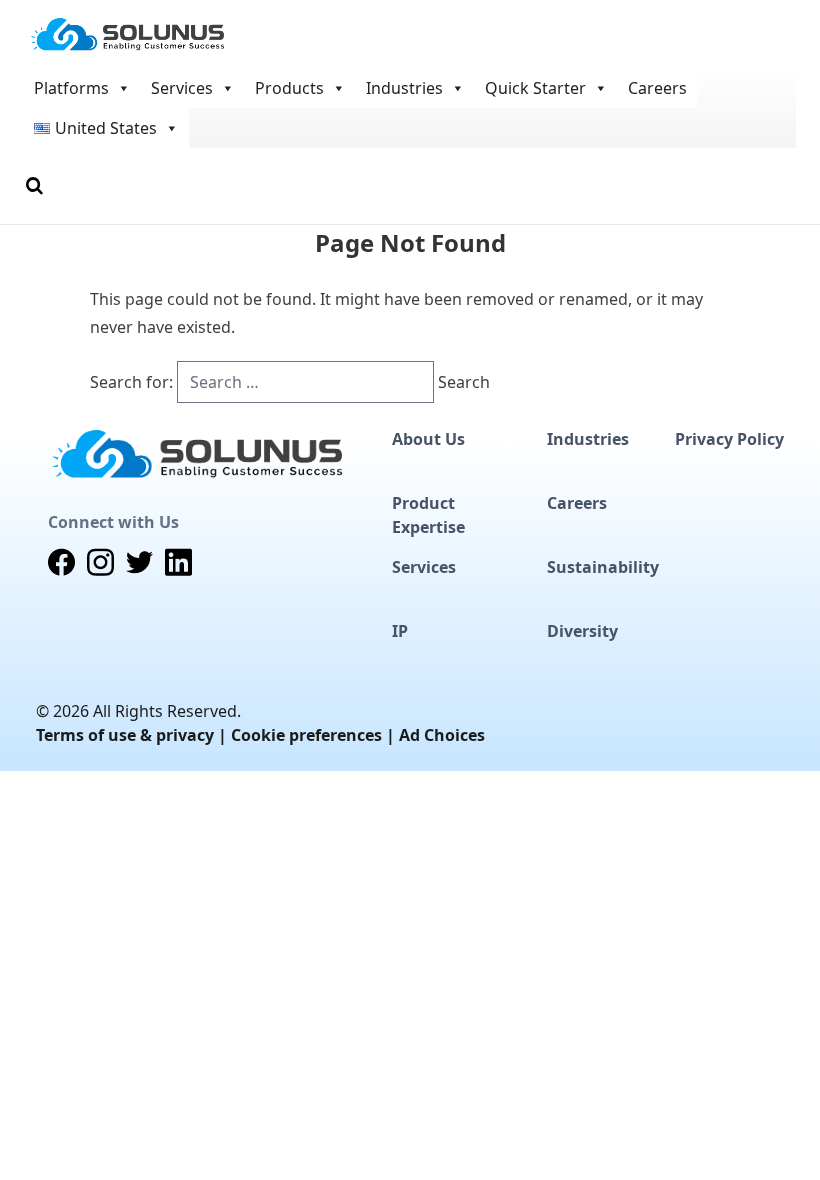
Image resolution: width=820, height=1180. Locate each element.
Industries (588, 439)
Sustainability (603, 567)
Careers (657, 88)
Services (424, 567)
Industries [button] (404, 88)
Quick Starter (535, 88)
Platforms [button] (71, 88)
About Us (428, 439)
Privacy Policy (729, 439)
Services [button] (182, 88)
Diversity (582, 631)
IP (400, 631)
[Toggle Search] (34, 186)
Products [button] (289, 88)
